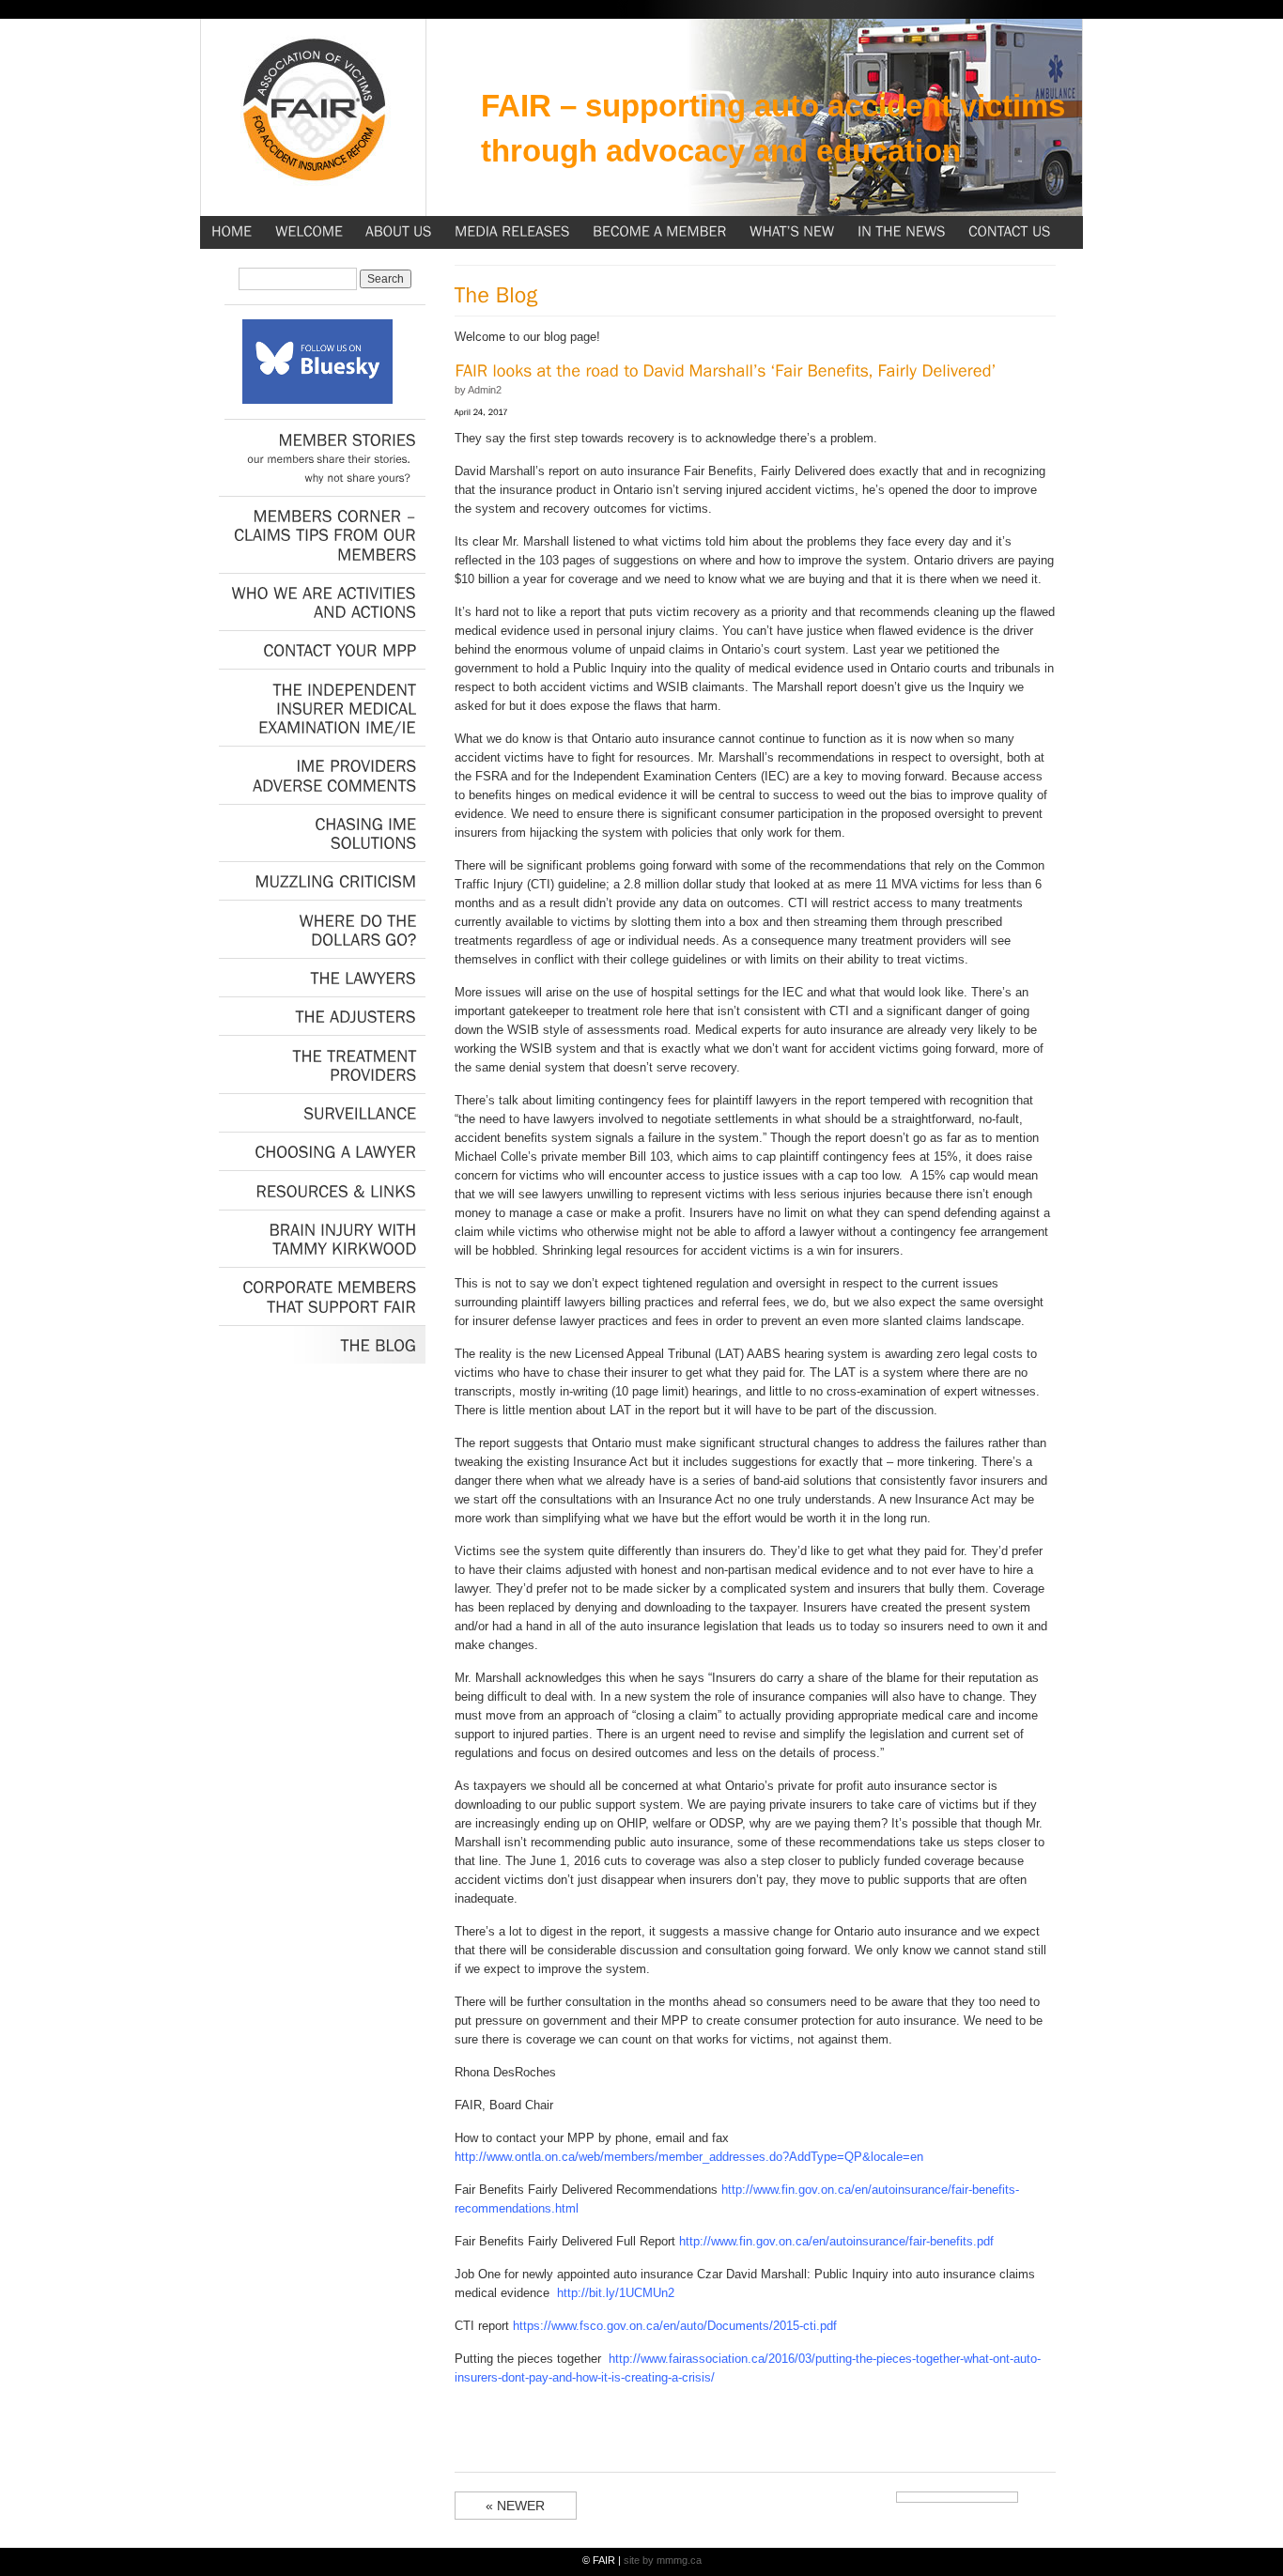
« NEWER (515, 2506)
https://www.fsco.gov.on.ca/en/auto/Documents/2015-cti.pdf (675, 2326)
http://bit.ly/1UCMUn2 (616, 2293)
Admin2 (485, 390)
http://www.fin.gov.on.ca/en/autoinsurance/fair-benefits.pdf (836, 2241)
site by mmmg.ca (663, 2560)
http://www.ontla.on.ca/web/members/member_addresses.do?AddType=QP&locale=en (689, 2157)
